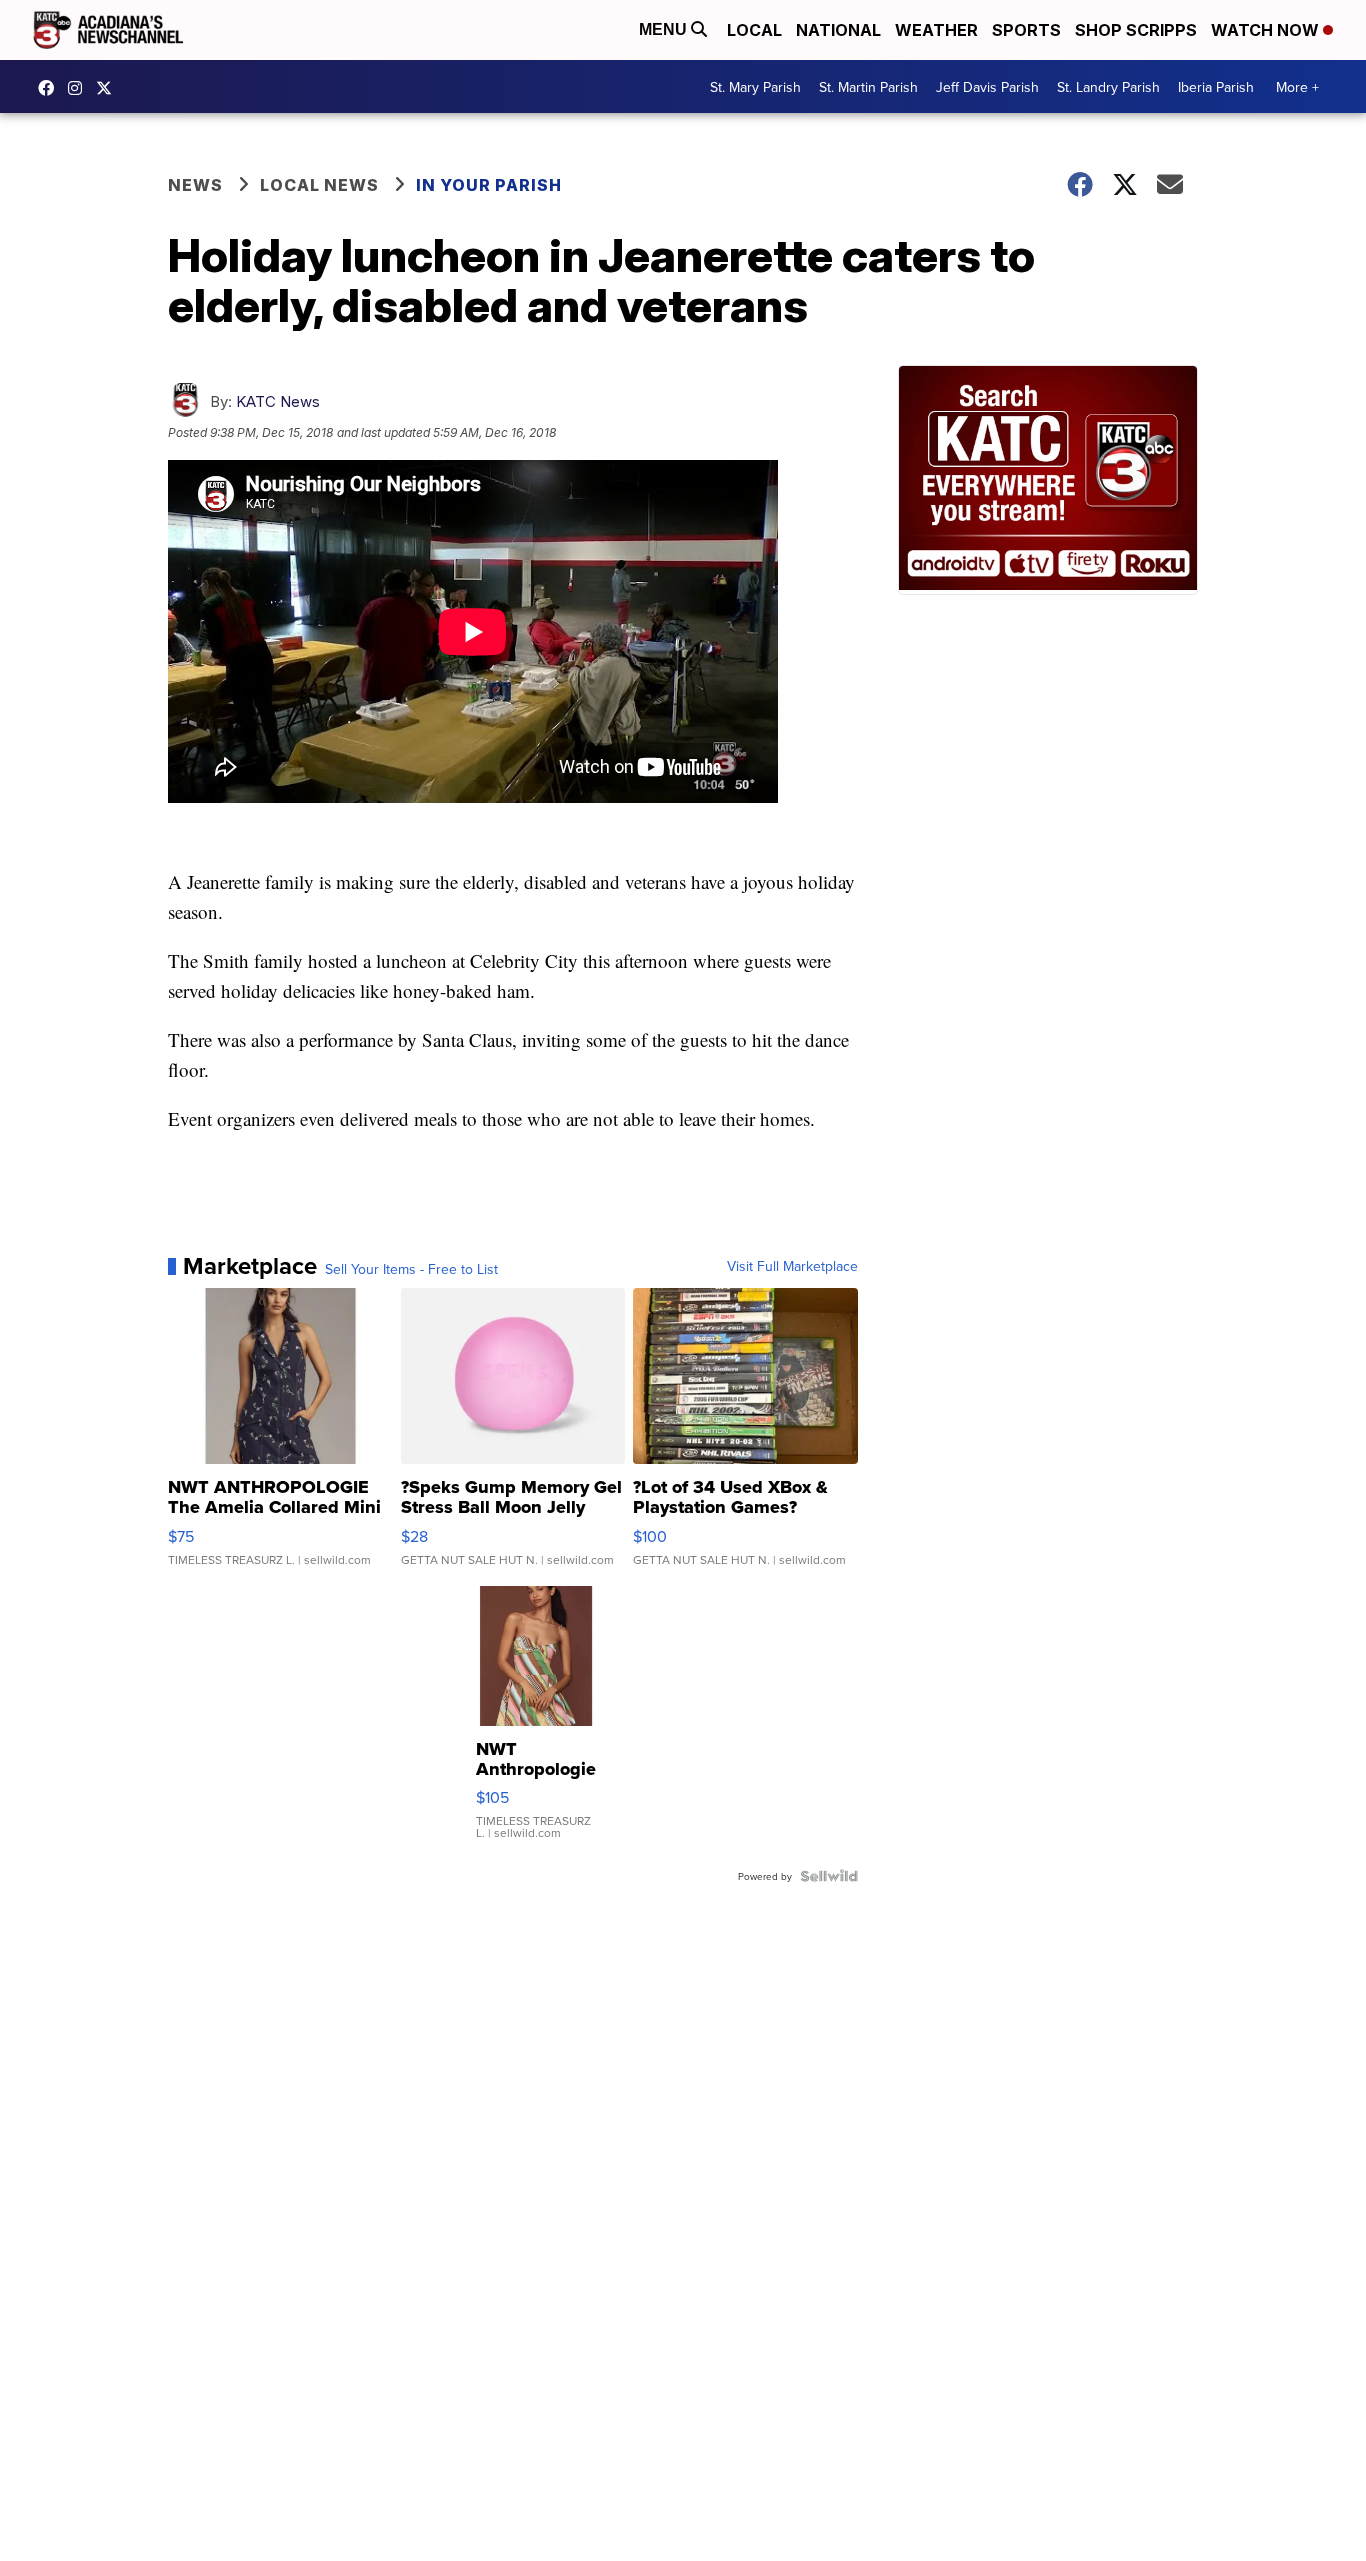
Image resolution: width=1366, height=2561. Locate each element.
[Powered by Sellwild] (829, 1876)
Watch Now (1267, 30)
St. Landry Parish (1108, 87)
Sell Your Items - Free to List (411, 1269)
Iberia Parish (1216, 87)
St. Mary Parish (755, 87)
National (838, 30)
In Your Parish (489, 185)
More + (1297, 87)
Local (754, 30)
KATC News (278, 401)
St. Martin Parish (868, 87)
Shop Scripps (1136, 30)
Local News (319, 185)
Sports (1026, 30)
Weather (936, 30)
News (195, 185)
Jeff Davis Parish (987, 87)
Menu (665, 29)
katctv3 (51, 88)
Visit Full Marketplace (792, 1266)
